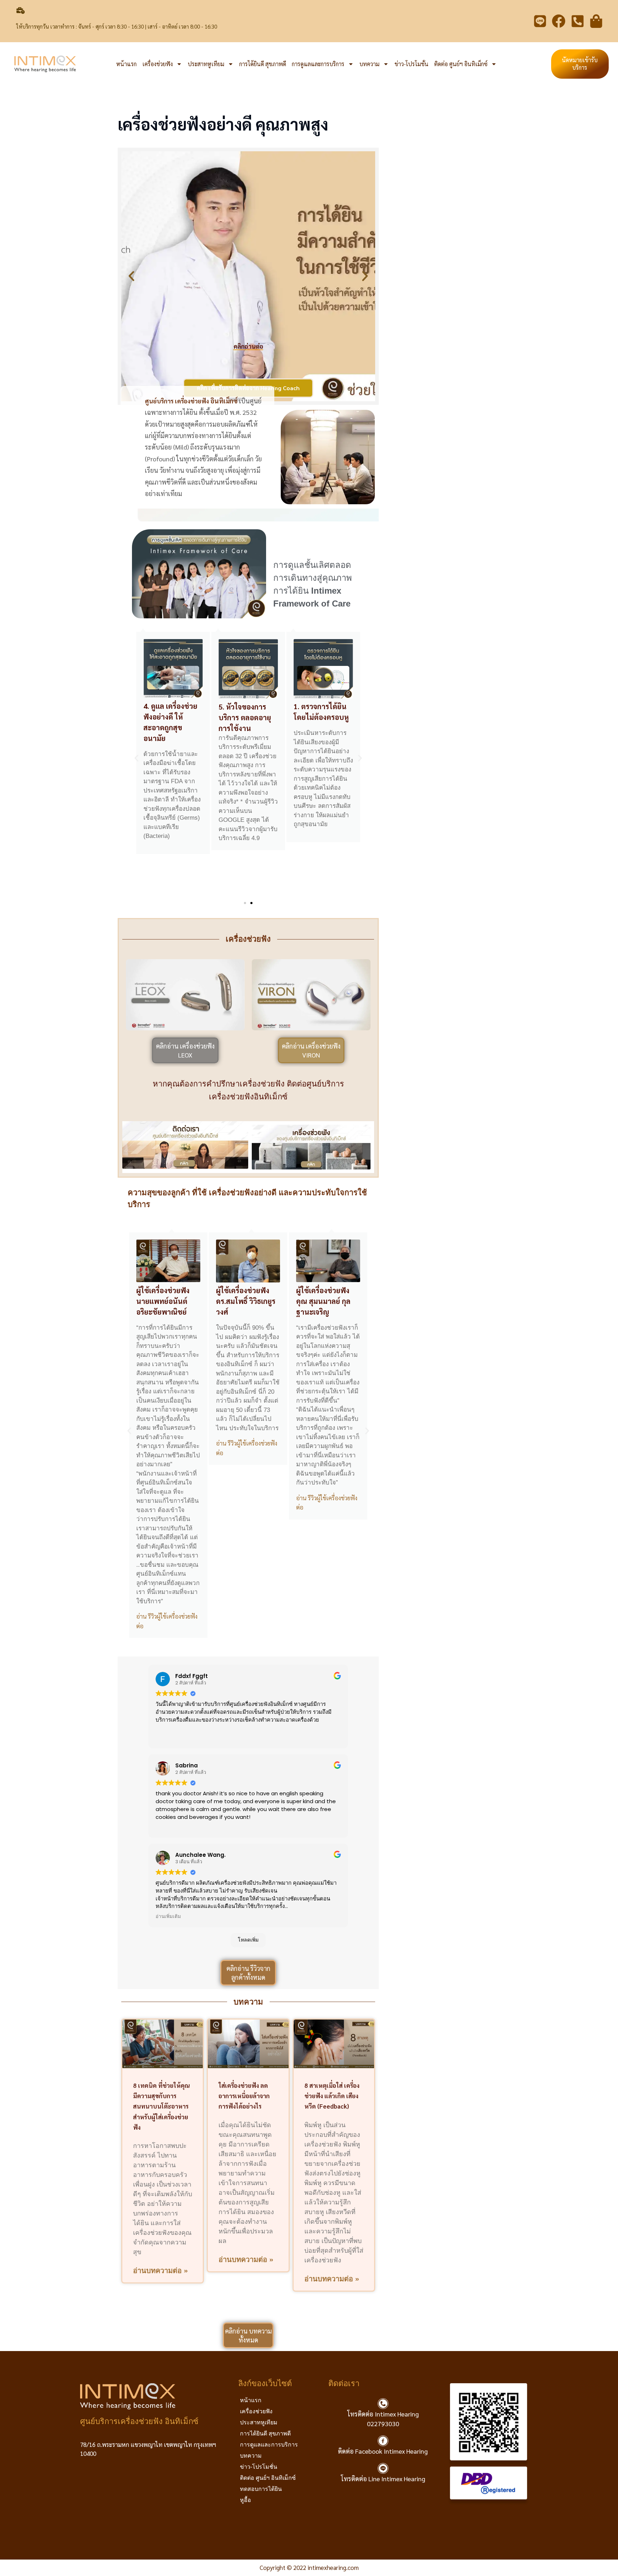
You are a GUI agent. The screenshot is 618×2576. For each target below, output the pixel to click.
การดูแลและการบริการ (318, 64)
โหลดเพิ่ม (248, 1940)
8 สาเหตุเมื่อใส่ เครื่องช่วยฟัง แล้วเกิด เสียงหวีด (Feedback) (332, 2096)
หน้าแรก (126, 64)
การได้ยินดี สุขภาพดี (263, 64)
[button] (131, 276)
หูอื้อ (246, 2500)
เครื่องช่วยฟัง (158, 64)
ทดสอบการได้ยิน (261, 2489)
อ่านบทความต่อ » (160, 2271)
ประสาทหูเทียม (206, 64)
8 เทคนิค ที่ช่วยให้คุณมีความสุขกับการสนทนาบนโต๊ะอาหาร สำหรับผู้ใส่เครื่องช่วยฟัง (161, 2106)
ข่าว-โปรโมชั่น (411, 64)
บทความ (369, 64)
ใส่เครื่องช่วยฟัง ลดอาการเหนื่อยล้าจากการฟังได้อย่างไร (244, 2096)
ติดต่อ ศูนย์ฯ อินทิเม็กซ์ (461, 64)
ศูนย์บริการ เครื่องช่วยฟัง (178, 401)
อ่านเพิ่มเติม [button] (168, 1917)
